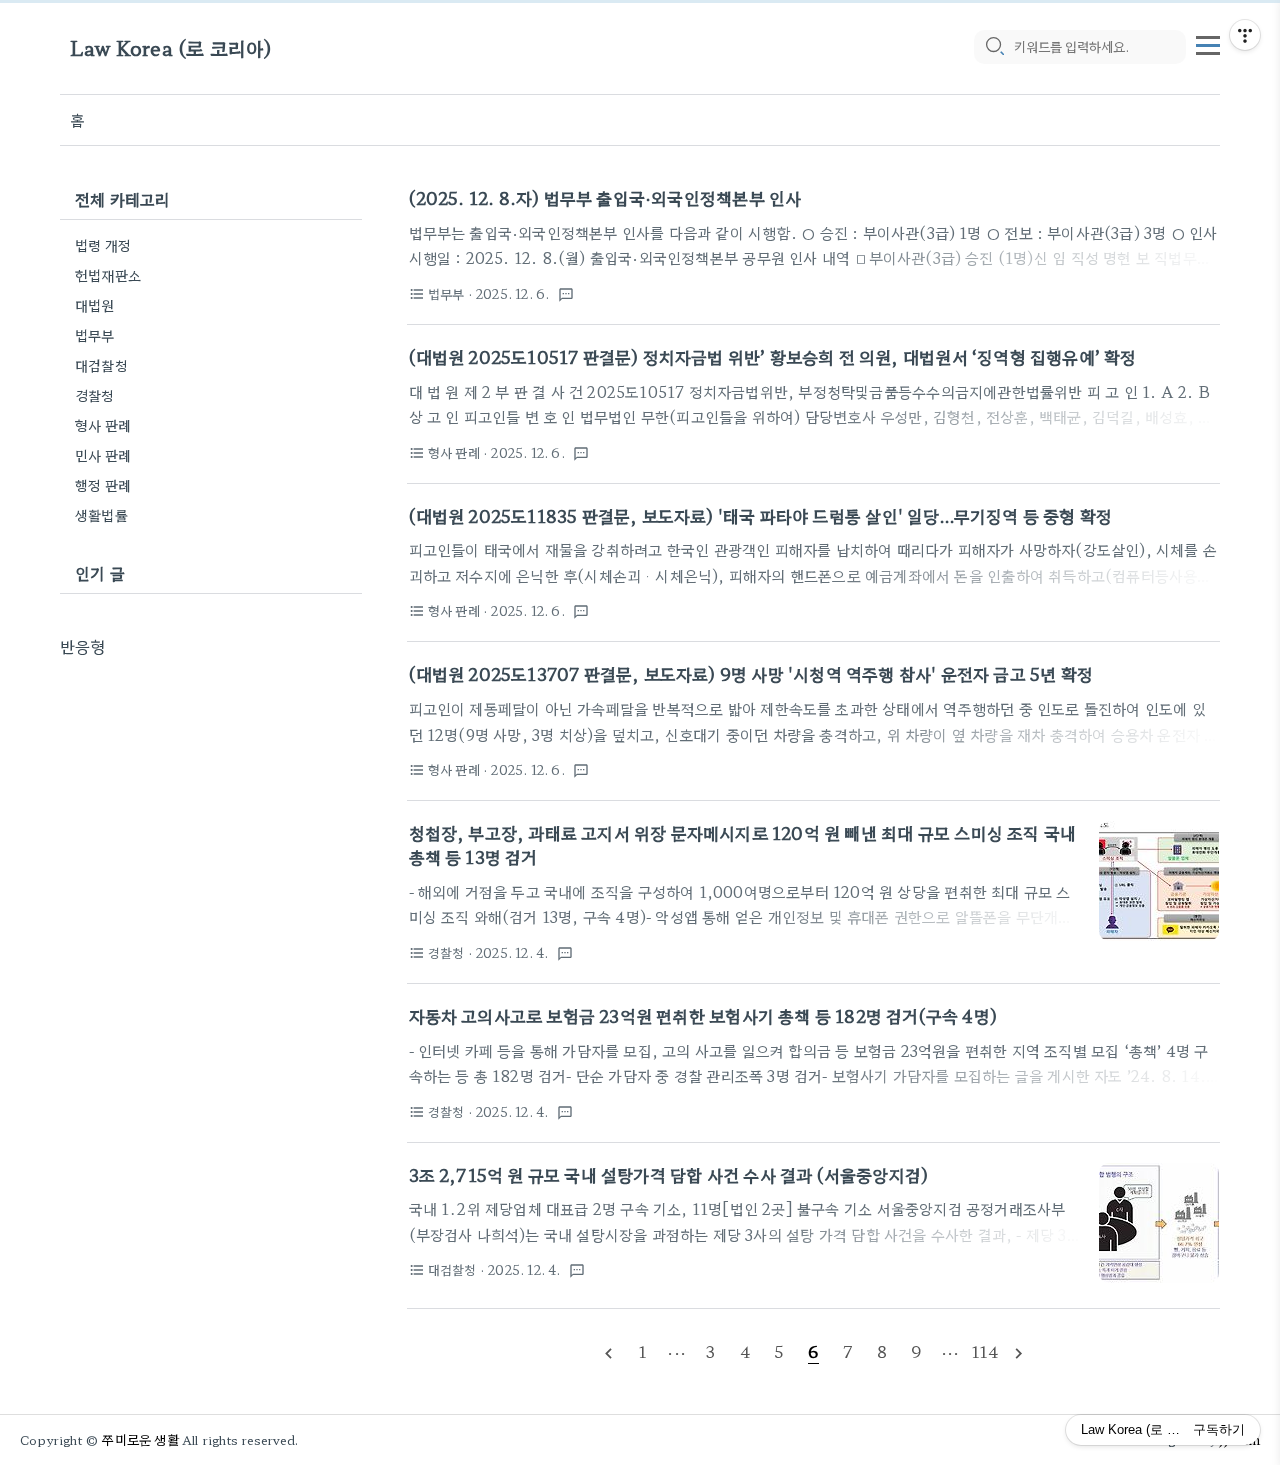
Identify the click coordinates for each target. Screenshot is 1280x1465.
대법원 (95, 305)
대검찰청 (101, 365)
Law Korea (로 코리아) (171, 47)
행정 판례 (103, 485)
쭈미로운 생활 (140, 1439)
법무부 (95, 335)
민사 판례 (103, 455)
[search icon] (994, 47)
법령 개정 (103, 245)
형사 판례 (103, 425)
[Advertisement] (211, 783)
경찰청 (95, 395)
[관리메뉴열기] (1245, 35)
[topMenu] (1208, 43)
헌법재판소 (108, 275)
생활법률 (101, 515)
